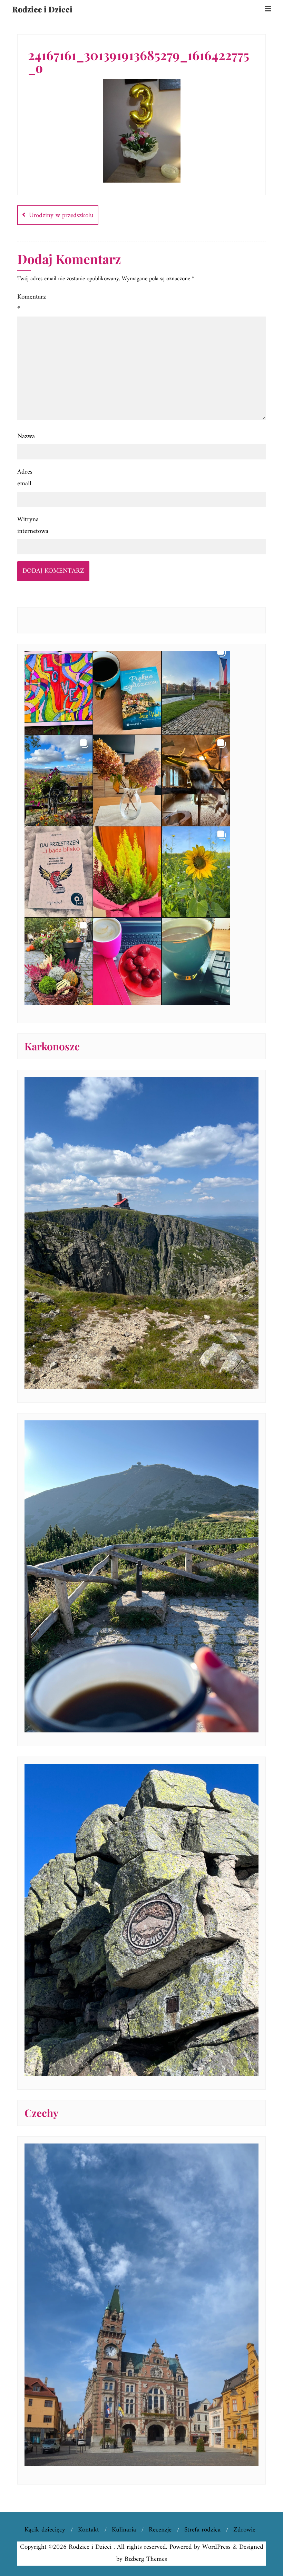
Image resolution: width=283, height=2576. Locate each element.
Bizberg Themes (146, 2559)
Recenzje (160, 2530)
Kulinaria (124, 2530)
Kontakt (89, 2530)
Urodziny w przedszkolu (61, 216)
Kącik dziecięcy (45, 2530)
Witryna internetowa (32, 526)
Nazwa (26, 436)
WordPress (216, 2547)
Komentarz (32, 303)
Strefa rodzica (202, 2530)
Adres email (25, 478)
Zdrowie (244, 2530)
